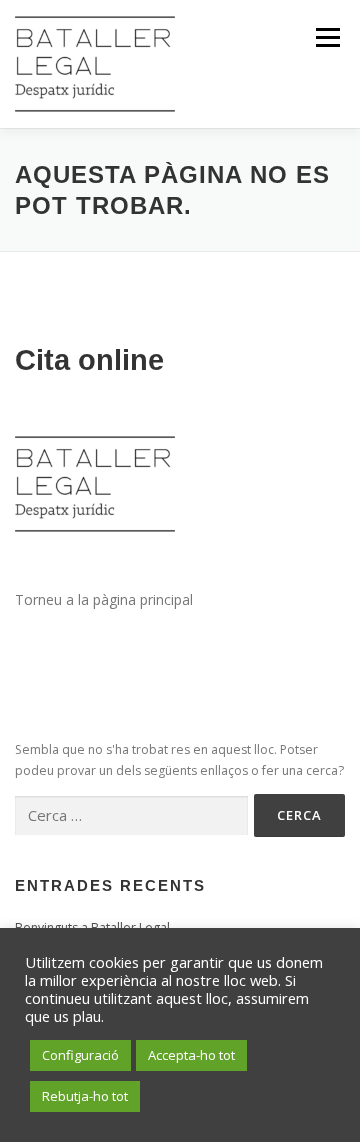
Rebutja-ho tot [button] (85, 1096)
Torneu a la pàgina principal (104, 599)
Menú (326, 37)
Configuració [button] (80, 1055)
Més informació (159, 1016)
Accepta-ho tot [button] (191, 1055)
